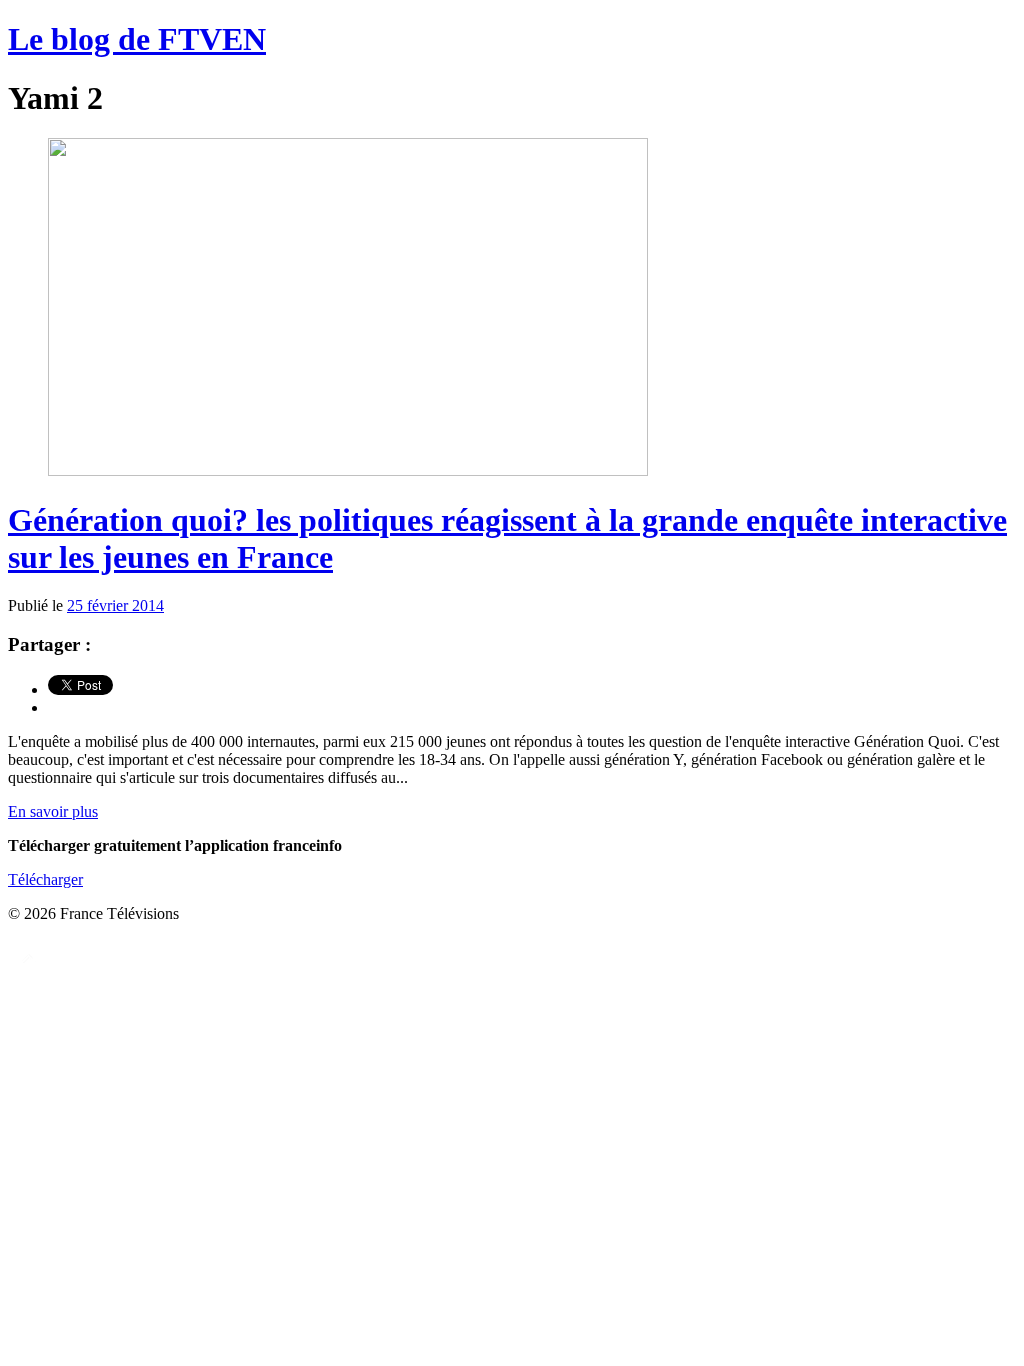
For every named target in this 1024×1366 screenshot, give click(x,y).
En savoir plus (53, 811)
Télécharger (45, 879)
